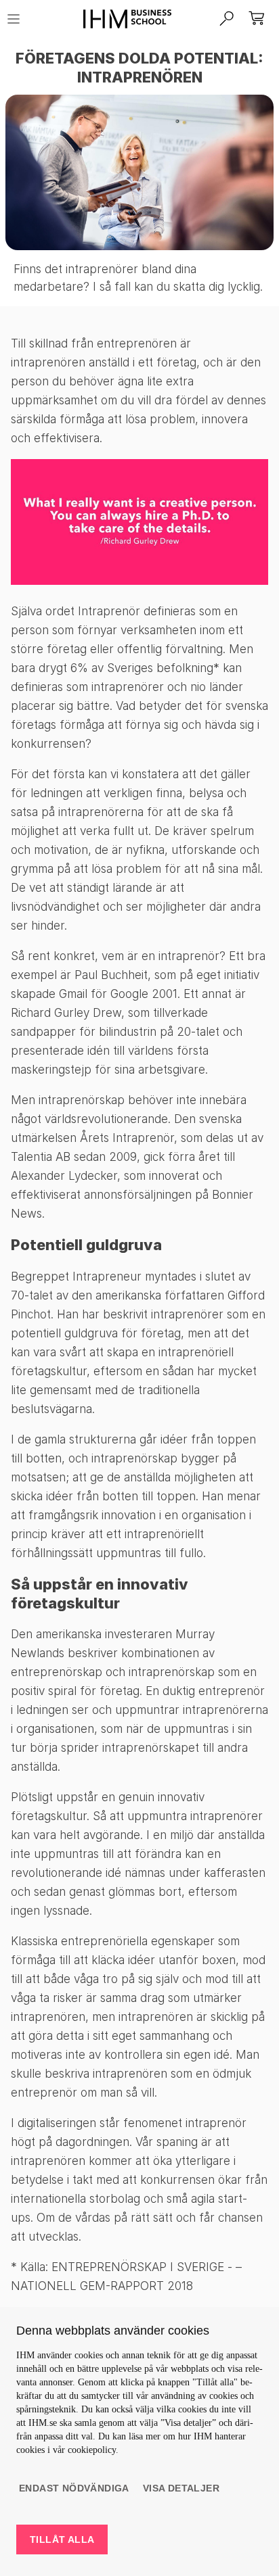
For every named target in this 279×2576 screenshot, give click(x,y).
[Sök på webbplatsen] (228, 19)
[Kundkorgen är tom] (257, 19)
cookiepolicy (92, 2450)
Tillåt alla (62, 2539)
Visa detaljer (181, 2488)
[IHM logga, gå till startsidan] (122, 19)
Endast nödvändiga (74, 2488)
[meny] (18, 19)
